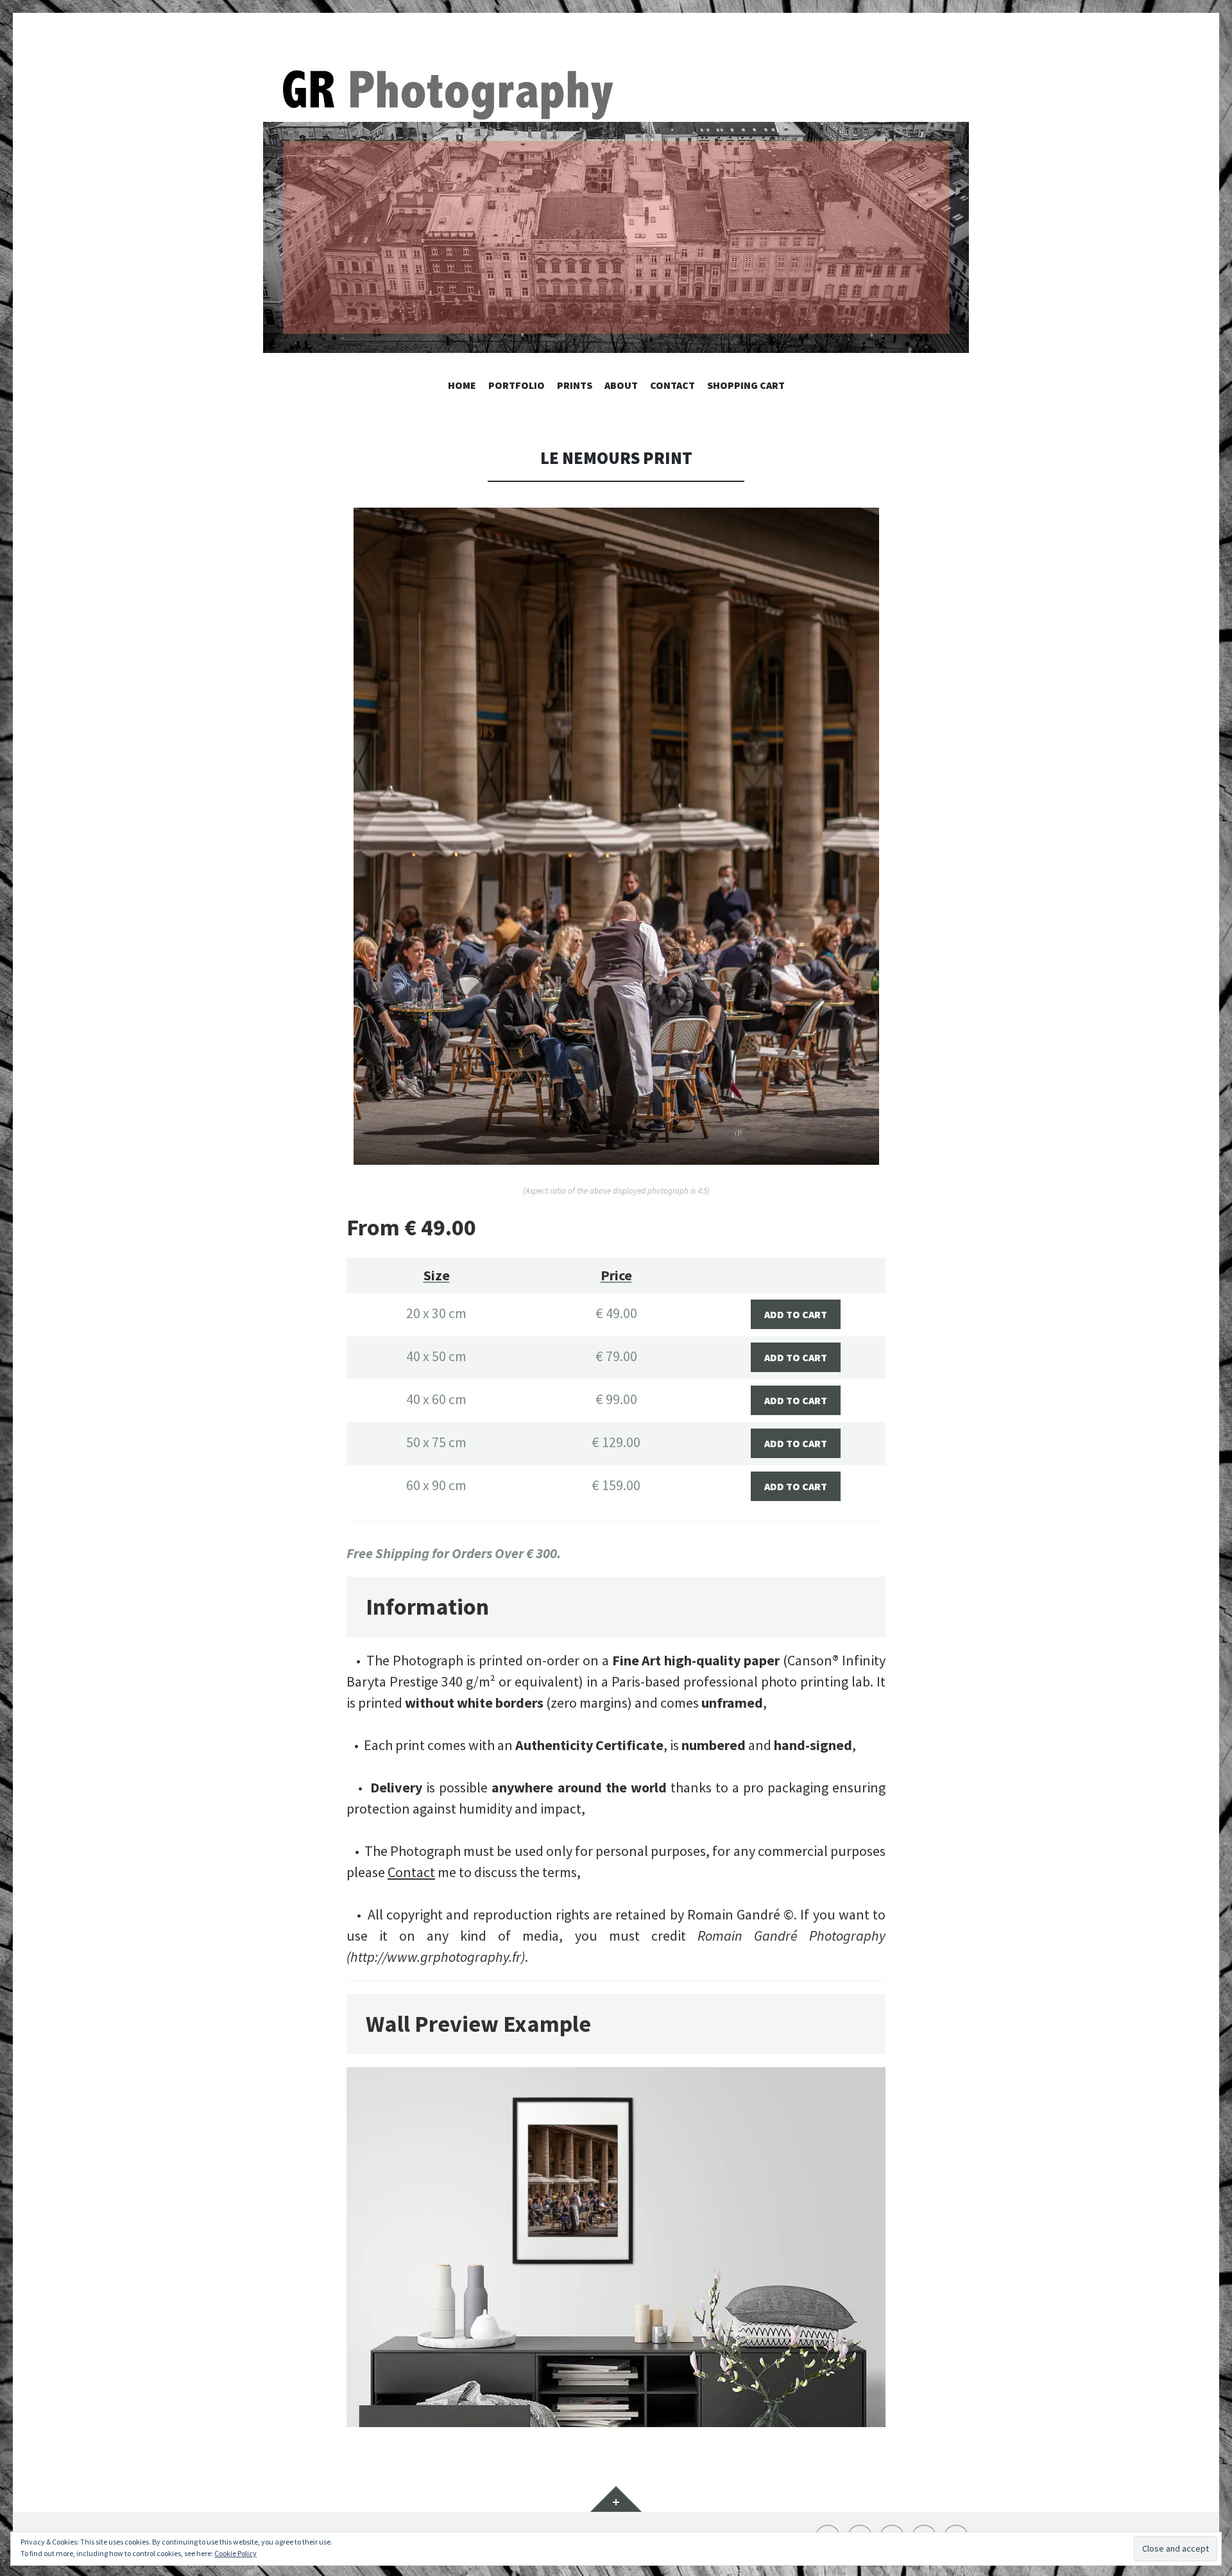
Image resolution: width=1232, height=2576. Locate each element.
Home (462, 385)
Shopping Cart (746, 385)
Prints (575, 385)
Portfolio (517, 385)
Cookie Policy (235, 2553)
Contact (672, 385)
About (621, 385)
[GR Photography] (616, 209)
